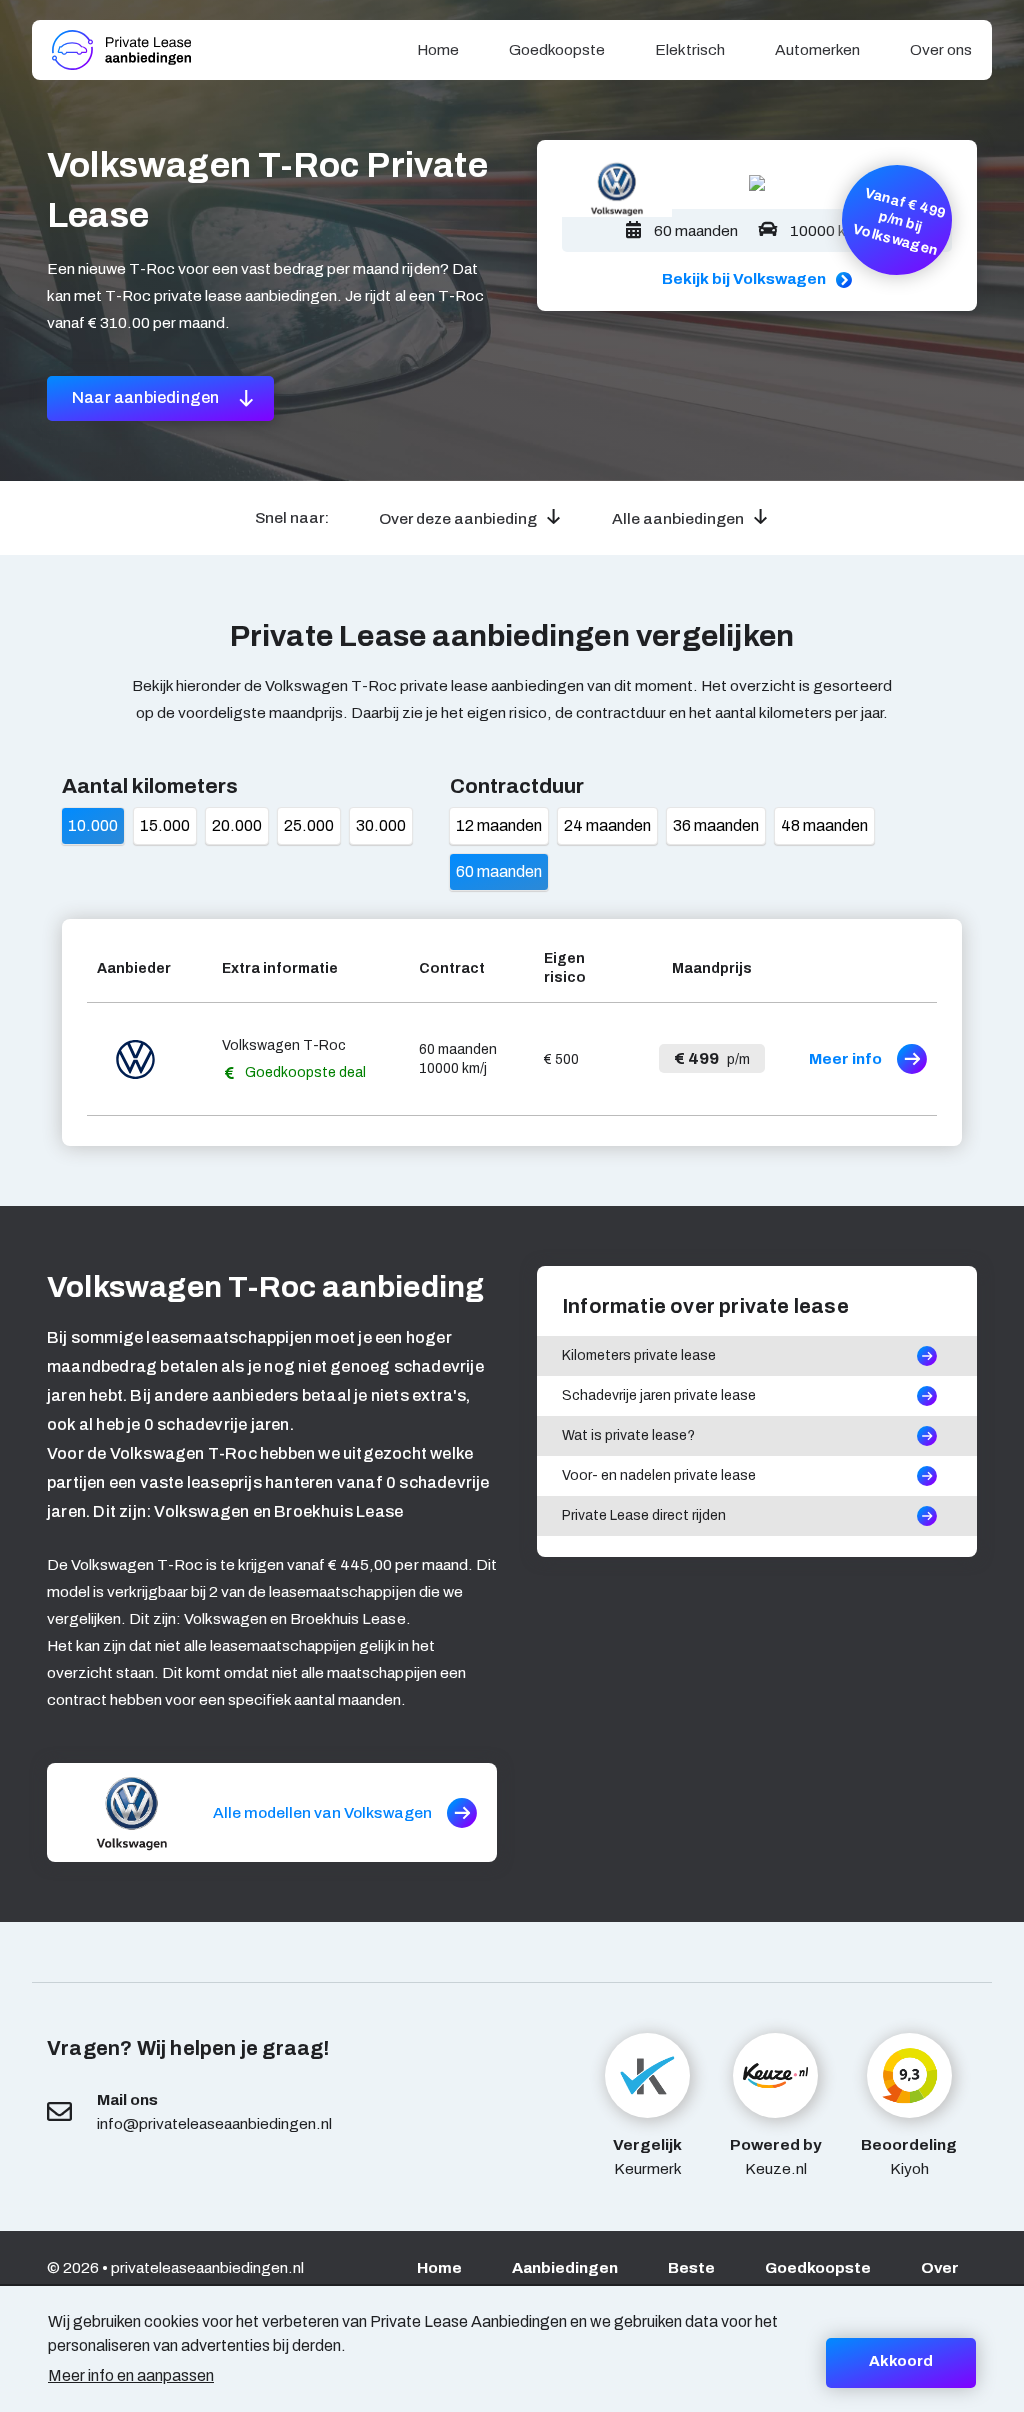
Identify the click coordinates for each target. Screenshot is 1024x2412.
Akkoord (901, 2361)
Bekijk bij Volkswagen (744, 278)
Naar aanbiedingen (147, 397)
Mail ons (127, 2099)
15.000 (165, 825)
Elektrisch (690, 49)
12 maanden (499, 825)
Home (438, 49)
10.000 (93, 825)
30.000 (381, 825)
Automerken (817, 49)
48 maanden (824, 825)
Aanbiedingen (565, 2267)
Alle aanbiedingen (678, 518)
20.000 (237, 825)
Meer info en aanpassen (131, 2375)
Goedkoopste (557, 49)
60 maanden (499, 871)
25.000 (309, 825)
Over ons (941, 49)
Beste (691, 2267)
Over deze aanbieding (458, 518)
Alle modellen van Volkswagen (322, 1812)
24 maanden (607, 825)
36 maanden (716, 825)
